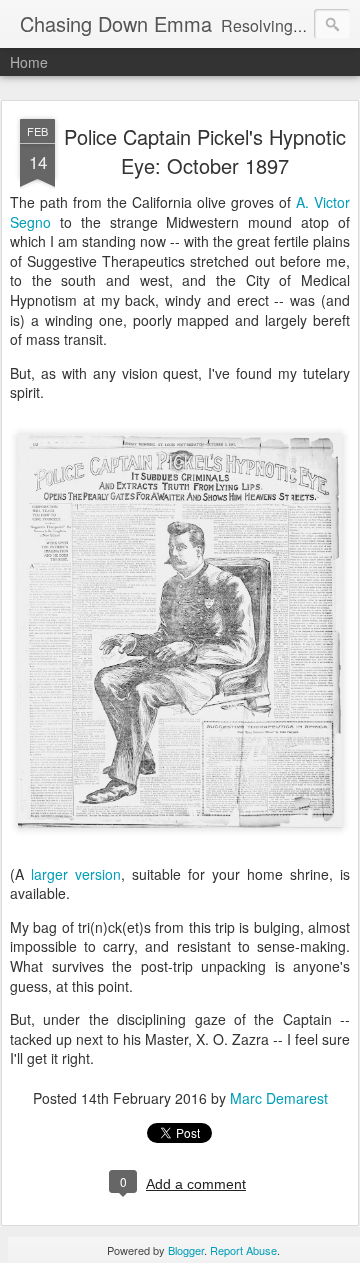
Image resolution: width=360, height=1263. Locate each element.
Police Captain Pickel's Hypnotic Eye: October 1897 (205, 151)
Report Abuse (243, 1250)
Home (29, 62)
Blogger (186, 1250)
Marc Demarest (279, 1098)
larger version (76, 874)
